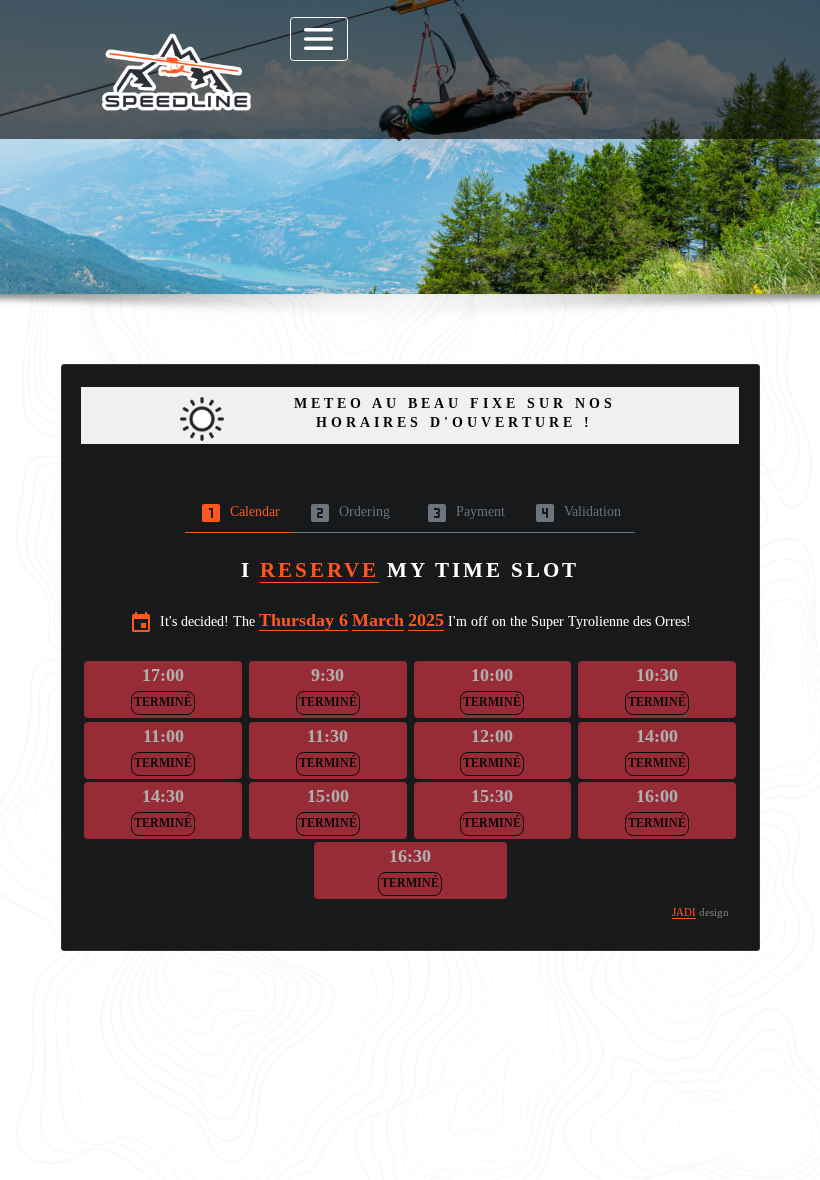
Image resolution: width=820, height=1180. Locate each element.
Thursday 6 (303, 620)
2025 (426, 620)
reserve (319, 570)
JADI (684, 912)
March (378, 620)
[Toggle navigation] (319, 39)
